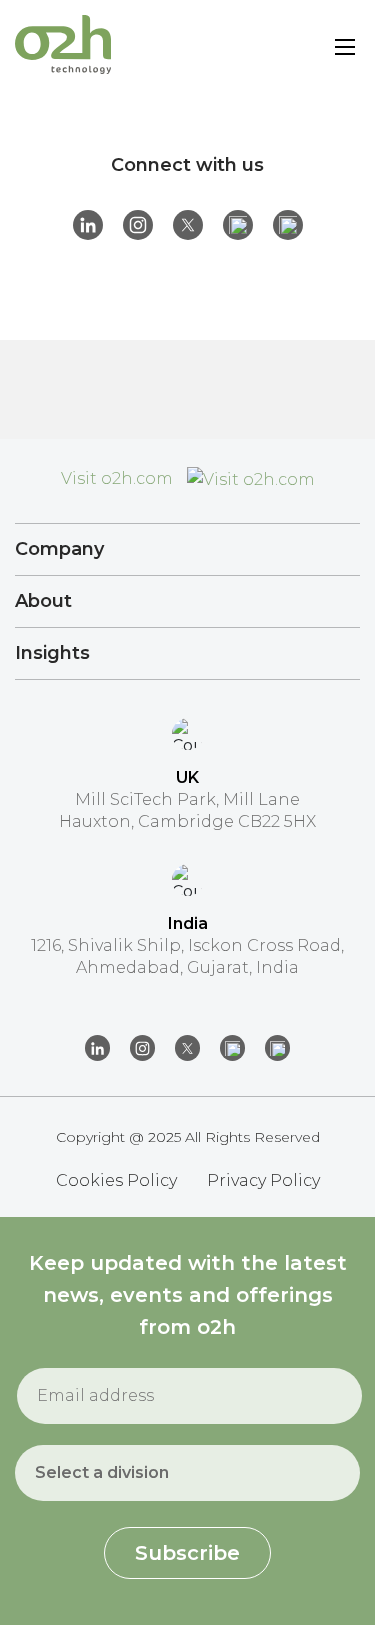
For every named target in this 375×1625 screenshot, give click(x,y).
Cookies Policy (116, 1180)
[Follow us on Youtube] (288, 225)
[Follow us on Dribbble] (238, 225)
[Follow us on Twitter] (188, 225)
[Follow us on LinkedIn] (88, 225)
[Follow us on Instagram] (138, 225)
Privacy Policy (263, 1180)
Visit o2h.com (119, 478)
